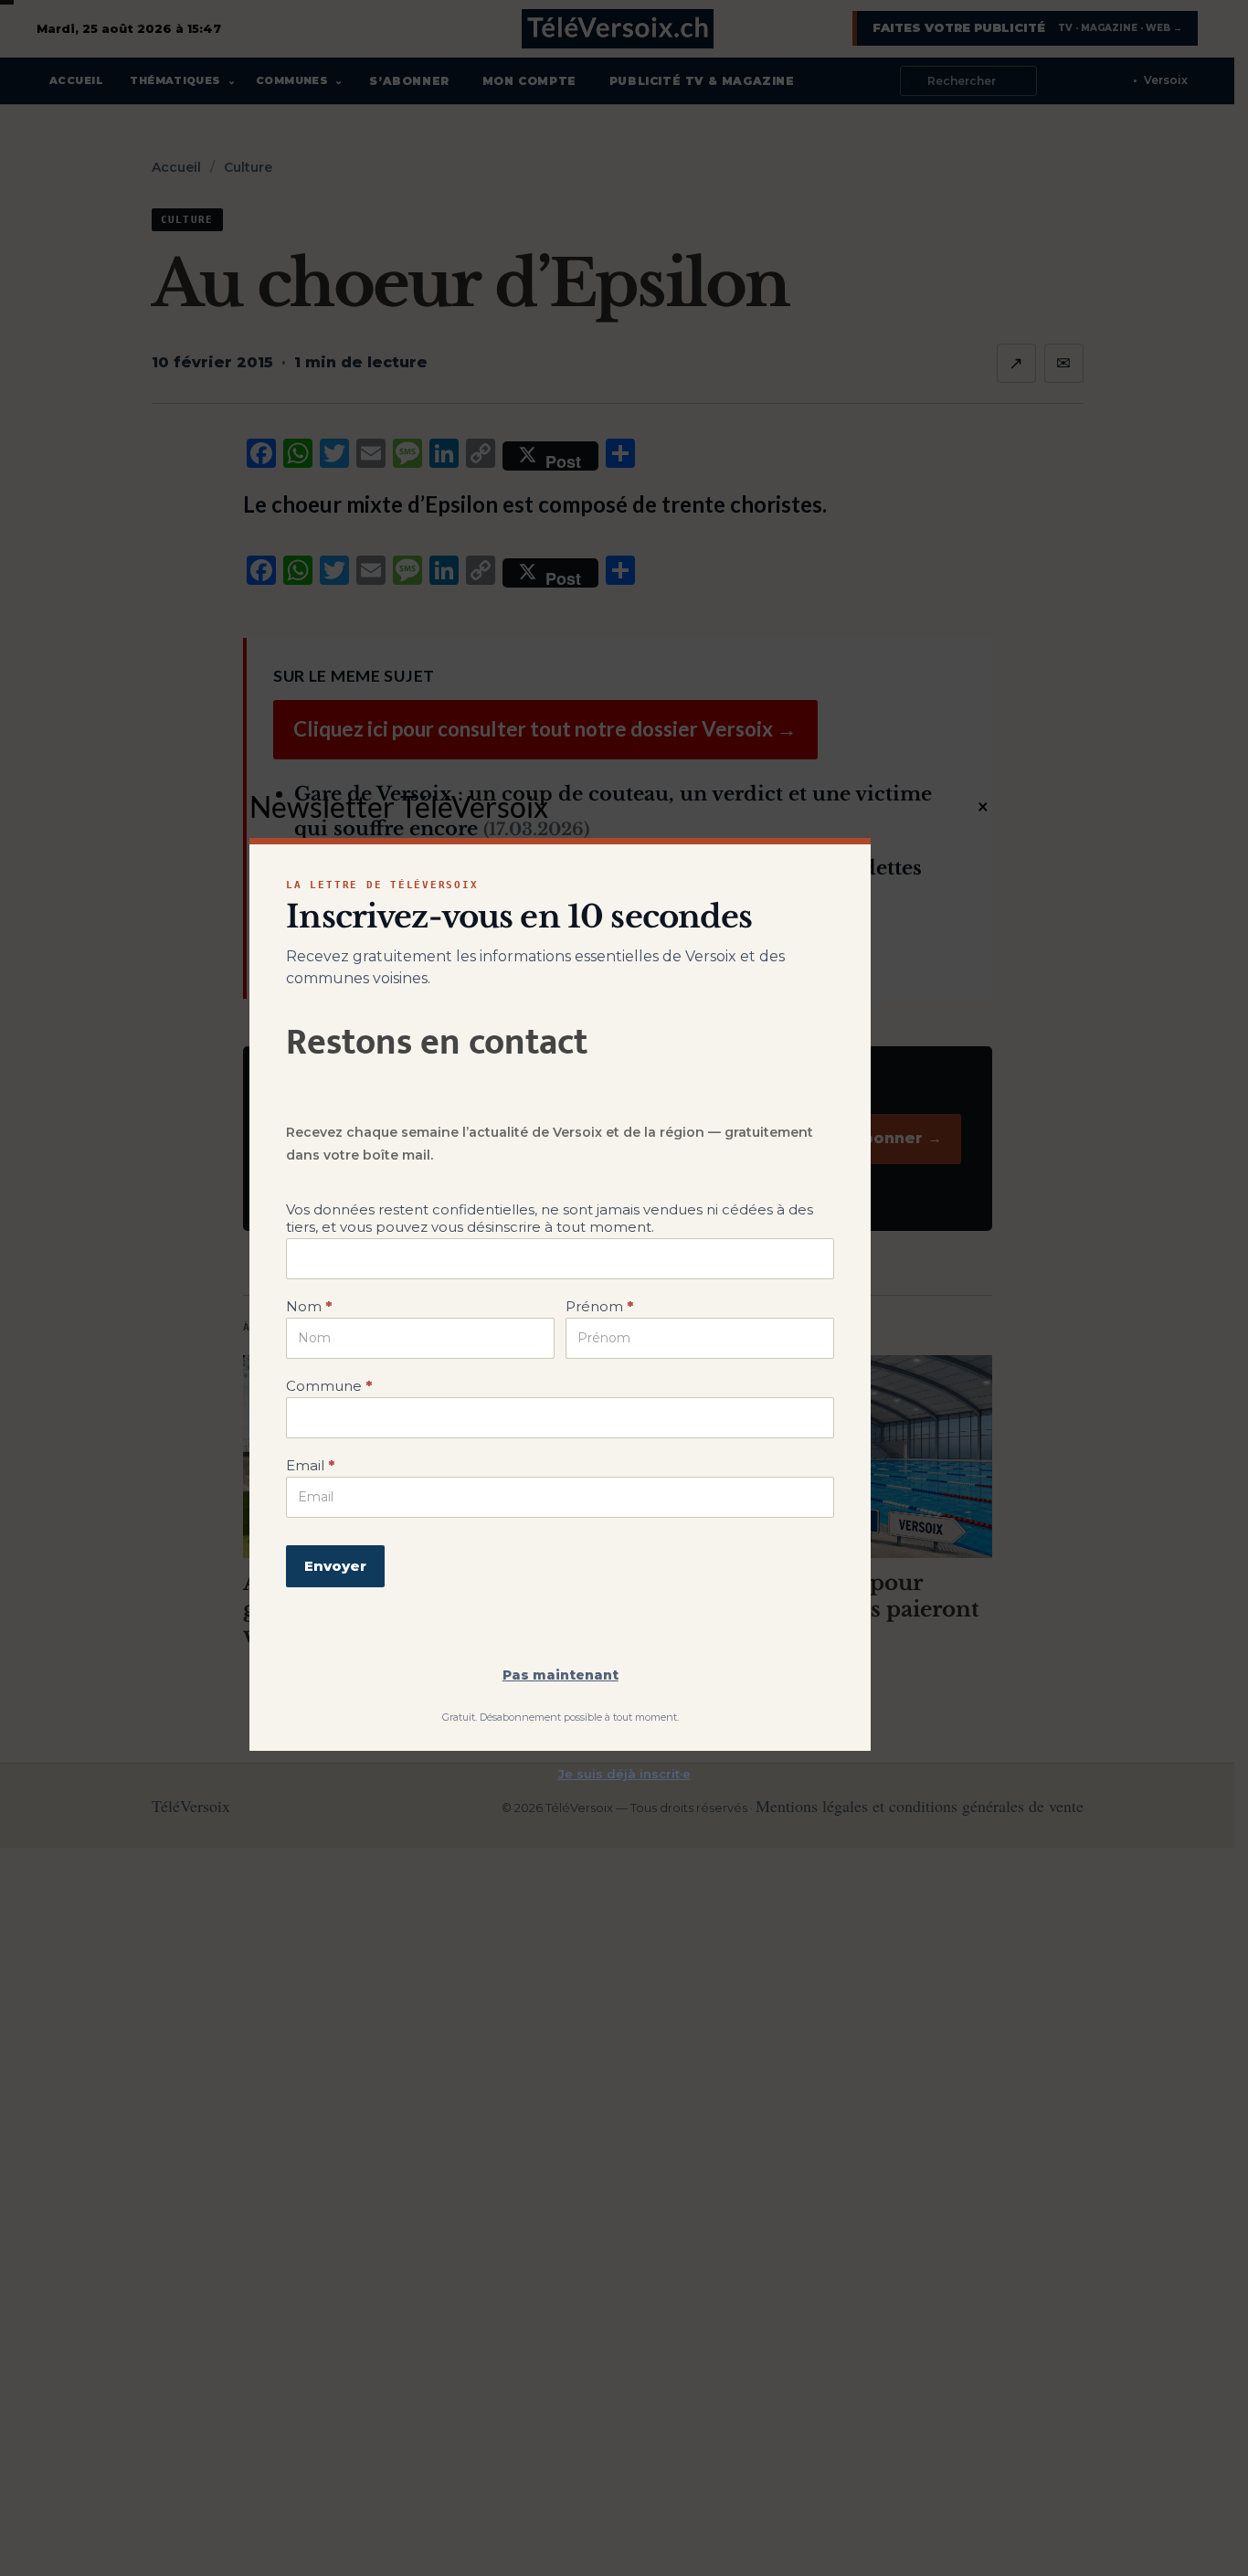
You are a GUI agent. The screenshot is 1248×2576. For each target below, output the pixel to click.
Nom (309, 1306)
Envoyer (335, 1566)
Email (310, 1465)
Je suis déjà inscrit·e (624, 1774)
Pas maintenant (561, 1675)
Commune (329, 1386)
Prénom (599, 1306)
